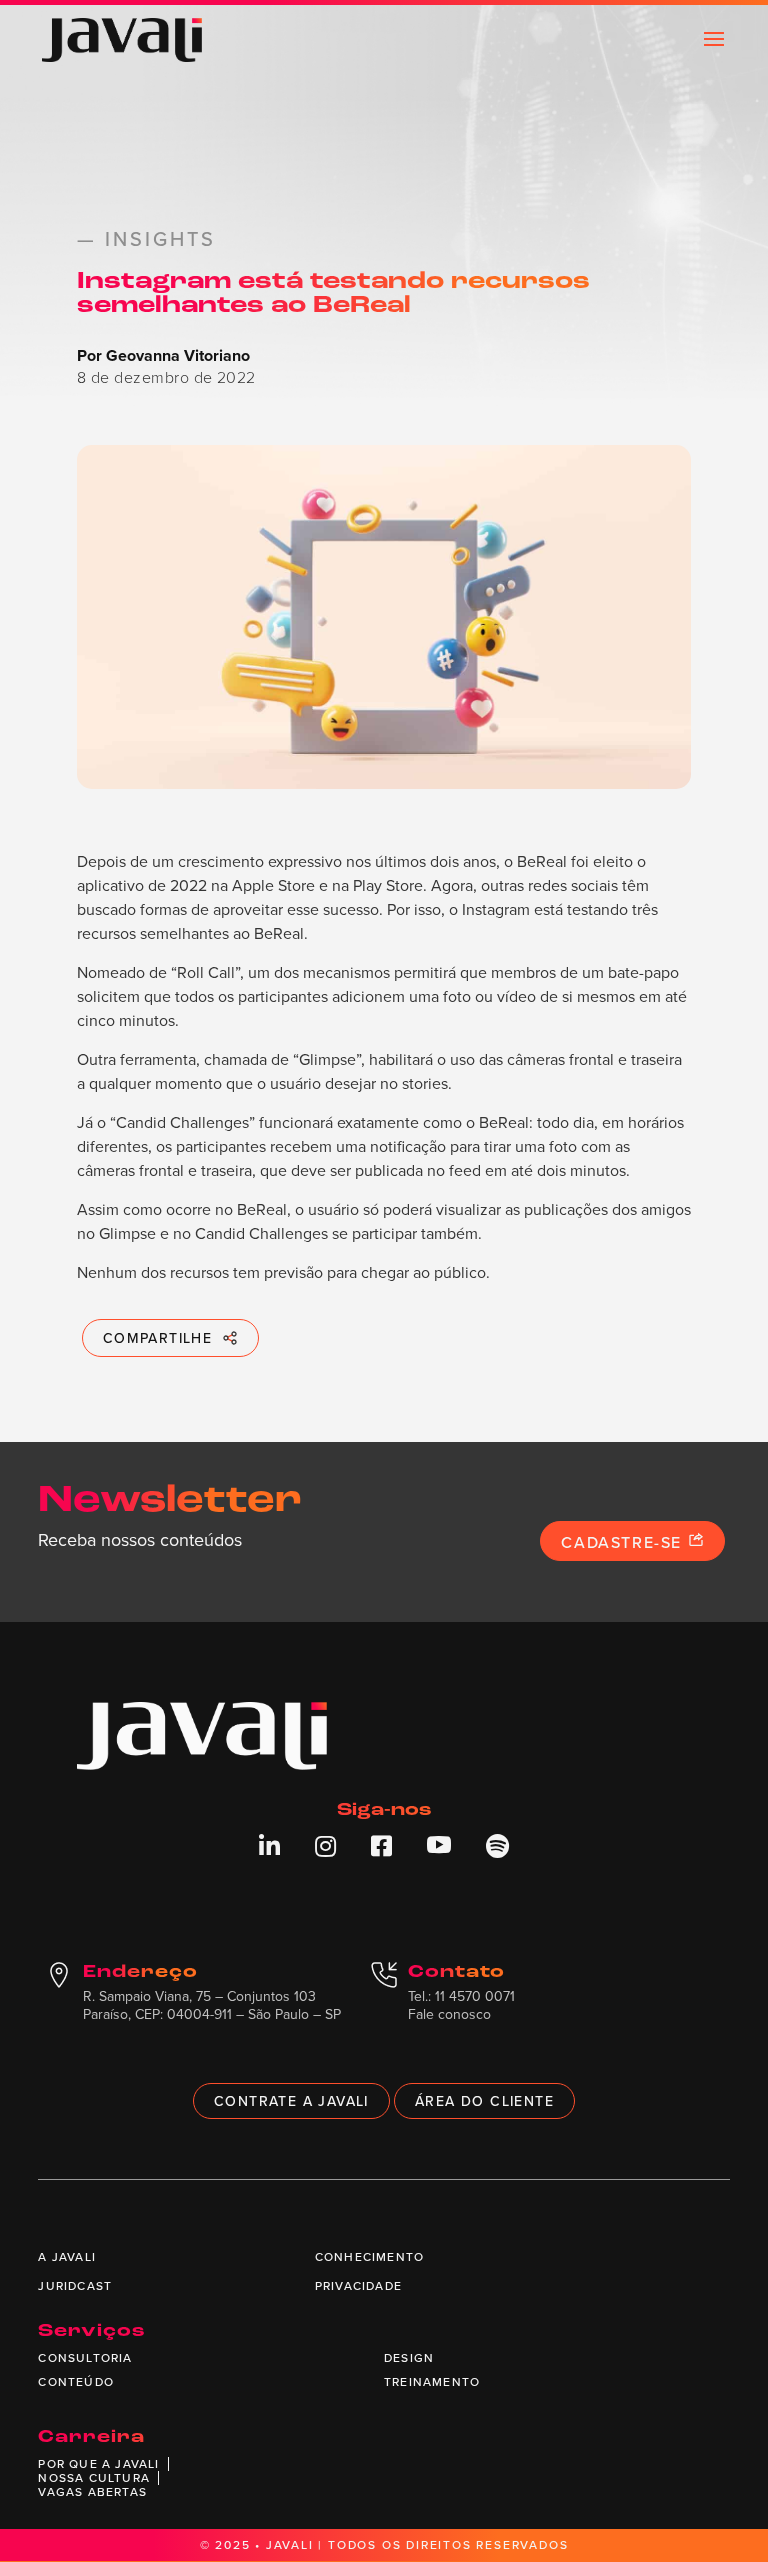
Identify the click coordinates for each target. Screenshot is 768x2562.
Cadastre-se (624, 1542)
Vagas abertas (92, 2491)
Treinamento (432, 2381)
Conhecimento (369, 2256)
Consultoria (85, 2357)
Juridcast (75, 2285)
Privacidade (358, 2285)
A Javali (67, 2256)
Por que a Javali (98, 2463)
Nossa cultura (94, 2477)
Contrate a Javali (291, 2101)
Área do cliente (484, 2101)
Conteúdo (76, 2381)
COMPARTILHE (157, 1338)
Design (409, 2357)
